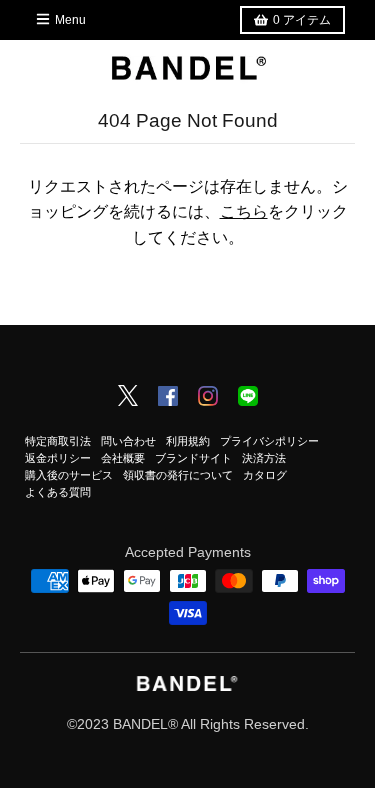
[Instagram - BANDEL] (208, 398)
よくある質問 (58, 492)
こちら (244, 211)
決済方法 (264, 458)
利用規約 (188, 441)
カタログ (265, 475)
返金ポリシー (58, 458)
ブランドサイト (193, 458)
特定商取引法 (58, 441)
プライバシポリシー (269, 441)
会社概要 (123, 458)
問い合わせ (128, 441)
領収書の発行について (178, 475)
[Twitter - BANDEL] (128, 397)
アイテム (302, 20)
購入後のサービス (69, 475)
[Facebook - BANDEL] (168, 398)
